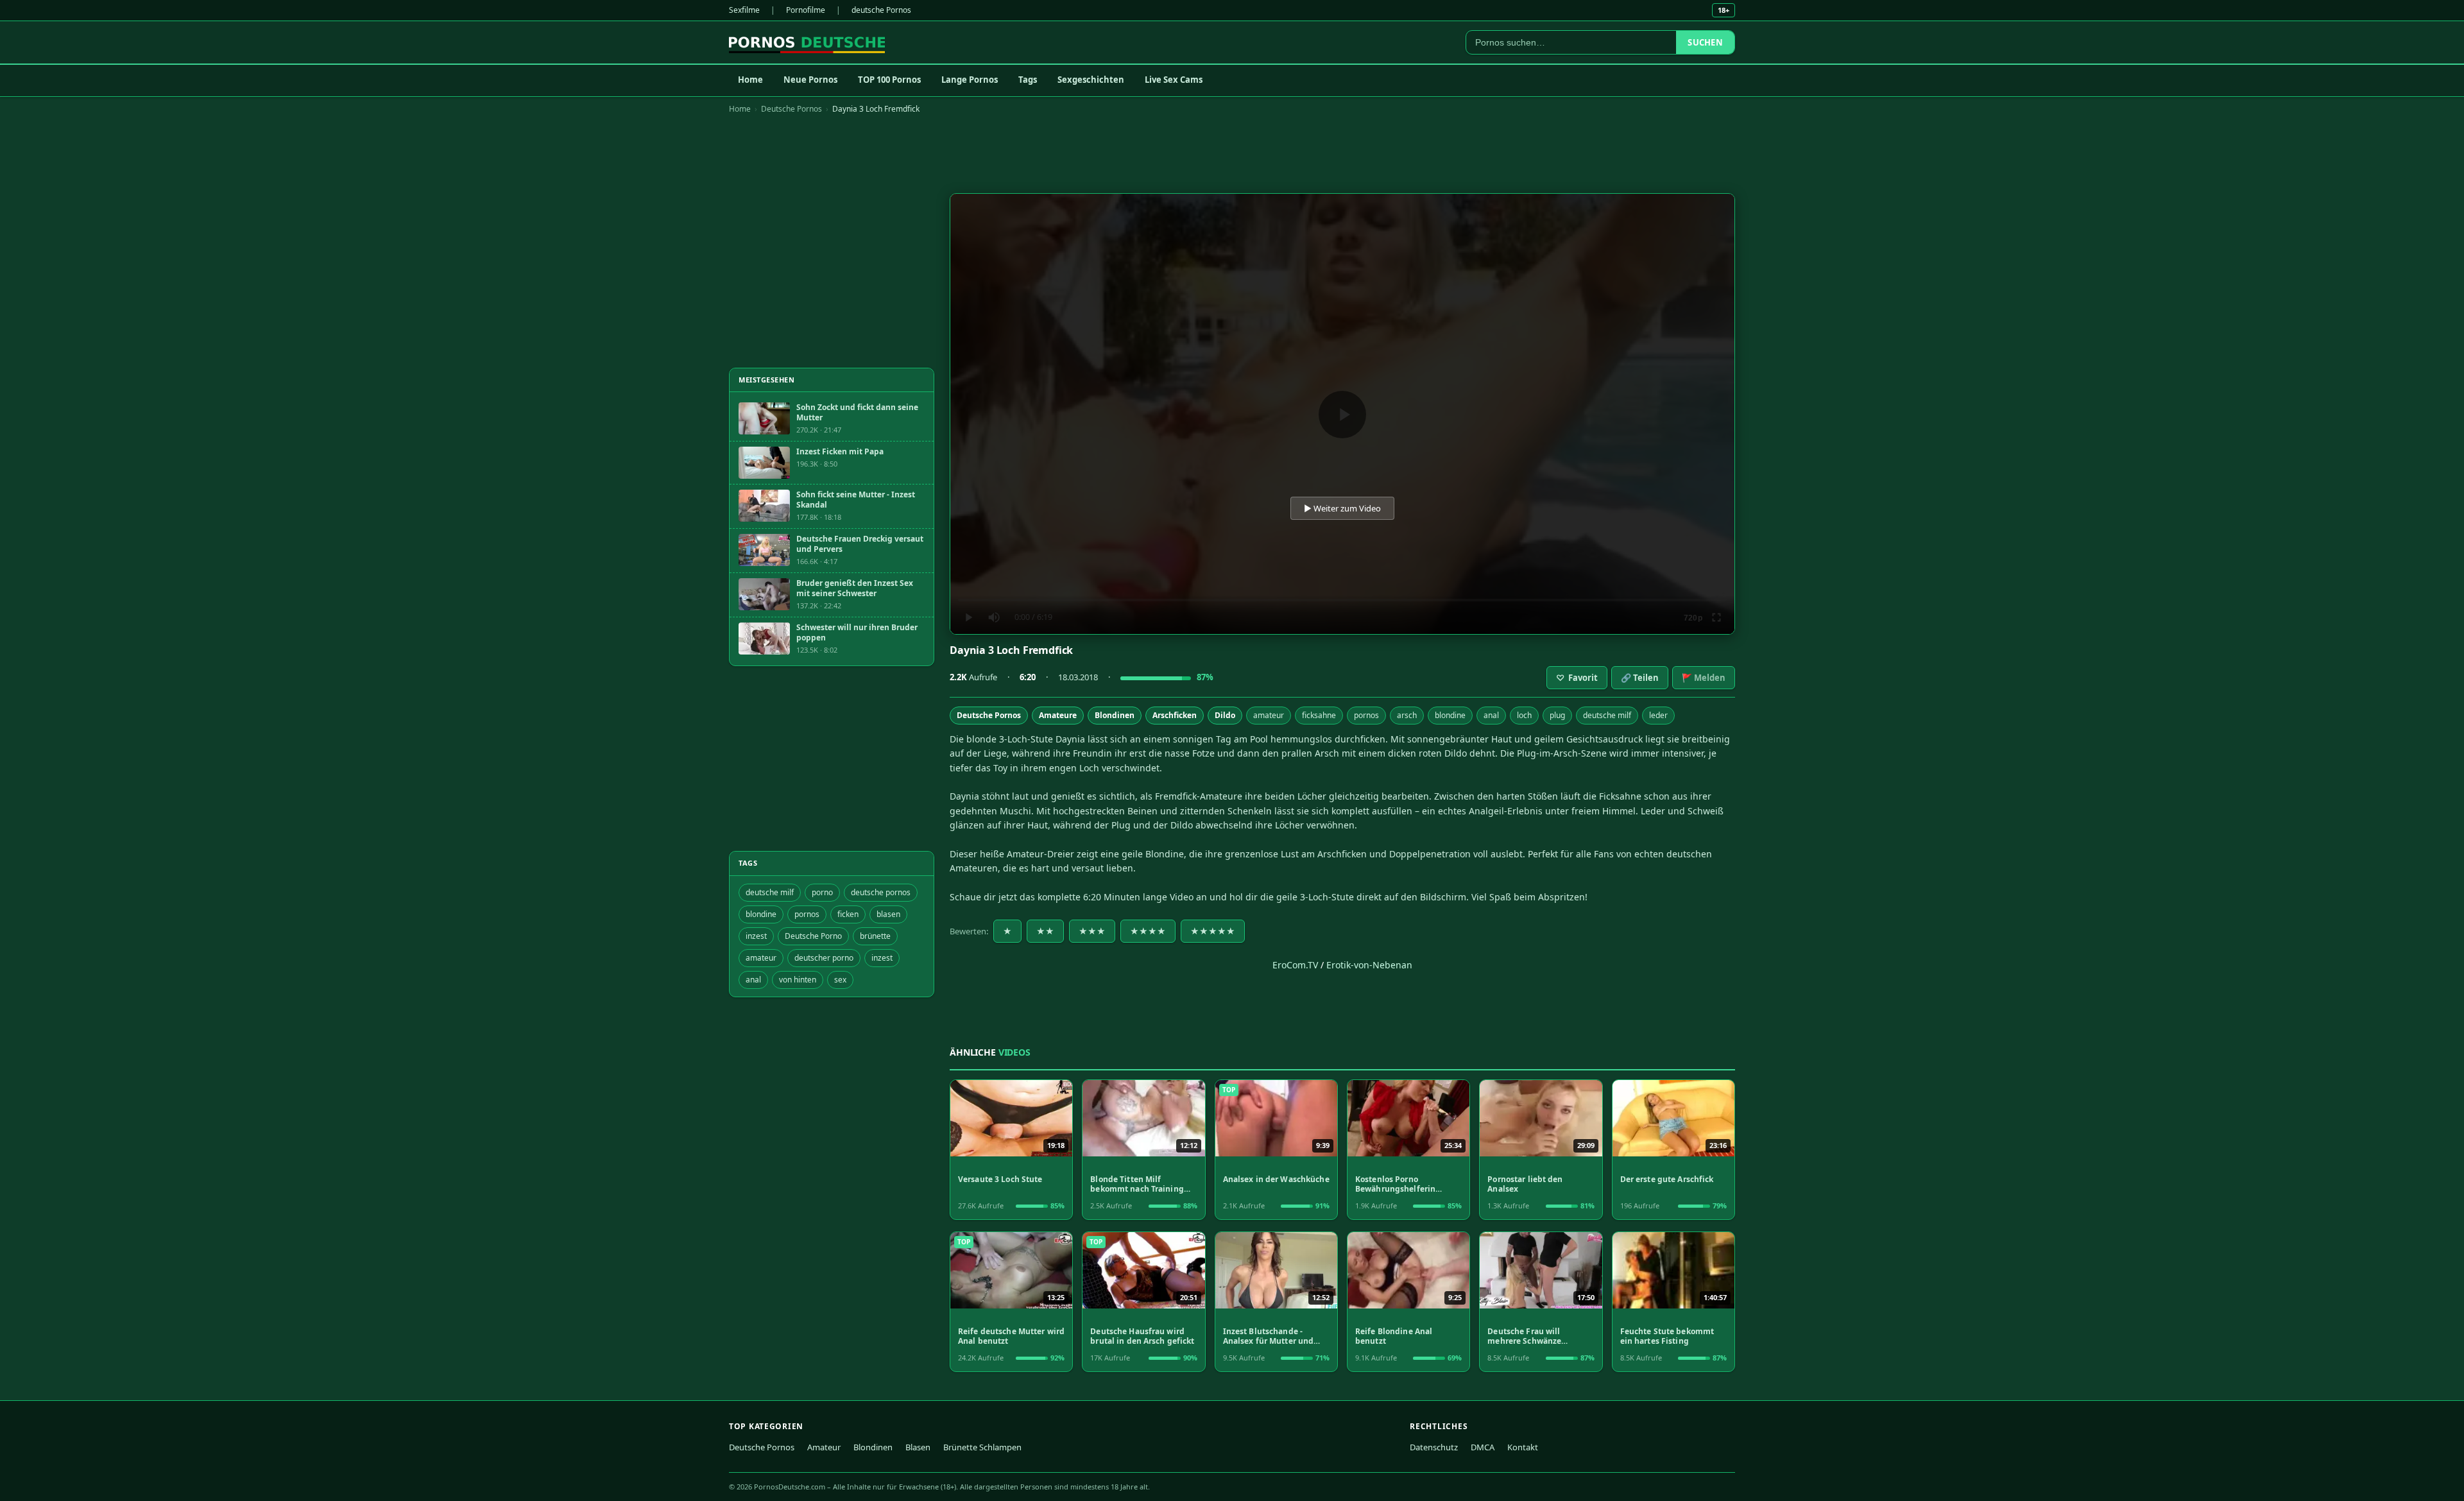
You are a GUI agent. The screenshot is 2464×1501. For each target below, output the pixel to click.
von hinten (798, 980)
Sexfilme (744, 10)
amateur (1269, 715)
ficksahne (1319, 715)
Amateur (824, 1447)
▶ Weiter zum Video (1342, 508)
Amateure (1058, 715)
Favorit (1577, 678)
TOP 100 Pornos (889, 80)
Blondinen (1115, 715)
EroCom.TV (1295, 965)
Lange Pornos (970, 80)
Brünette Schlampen (982, 1447)
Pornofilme (806, 10)
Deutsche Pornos (791, 109)
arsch (1407, 715)
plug (1557, 715)
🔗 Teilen (1640, 678)
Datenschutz (1434, 1447)
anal (1491, 715)
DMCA (1483, 1447)
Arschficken (1175, 715)
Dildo (1225, 715)
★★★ (1092, 931)
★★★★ (1148, 931)
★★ (1045, 931)
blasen (888, 914)
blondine (1450, 715)
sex (840, 980)
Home (750, 80)
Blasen (918, 1447)
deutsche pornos (881, 892)
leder (1658, 715)
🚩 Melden (1704, 678)
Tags (1028, 80)
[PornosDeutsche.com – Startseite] (807, 42)
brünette (875, 936)
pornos (1366, 715)
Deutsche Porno (813, 936)
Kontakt (1523, 1447)
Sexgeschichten (1091, 80)
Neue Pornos (810, 80)
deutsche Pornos (881, 10)
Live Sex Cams (1174, 80)
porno (822, 892)
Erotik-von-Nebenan (1369, 965)
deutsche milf (1607, 715)
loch (1524, 715)
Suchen (1705, 42)
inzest (756, 936)
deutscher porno (824, 958)
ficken (848, 914)
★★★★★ (1213, 931)
